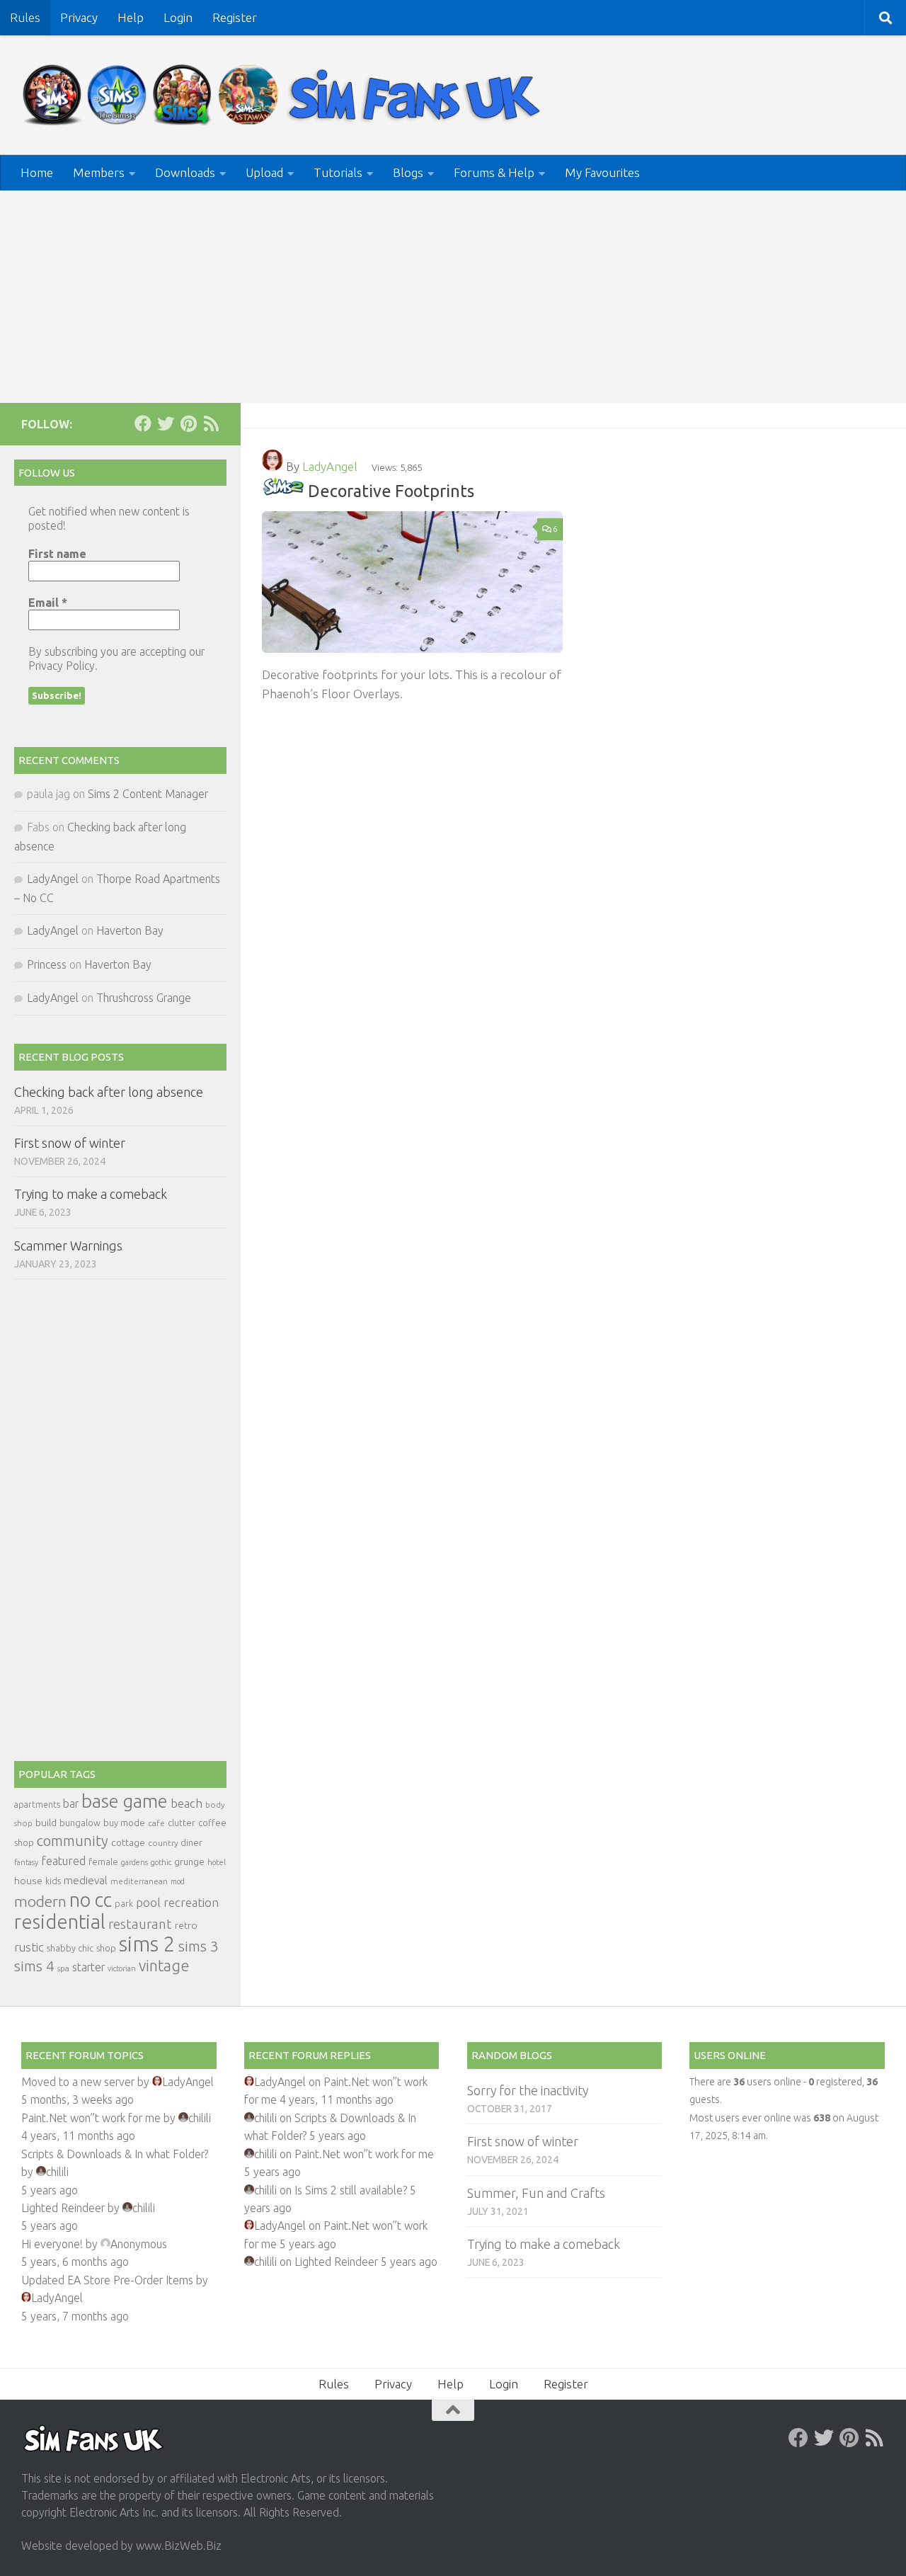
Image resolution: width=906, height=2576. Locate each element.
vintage (164, 1966)
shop (106, 1948)
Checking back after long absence (109, 1092)
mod (178, 1881)
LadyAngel (330, 466)
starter (88, 1967)
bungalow (80, 1823)
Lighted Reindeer (63, 2208)
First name (57, 554)
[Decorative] (283, 491)
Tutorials (338, 172)
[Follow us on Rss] (211, 423)
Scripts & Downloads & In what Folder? (115, 2154)
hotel (217, 1862)
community (73, 1841)
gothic (161, 1862)
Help (131, 17)
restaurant (140, 1924)
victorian (122, 1968)
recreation (191, 1902)
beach (187, 1803)
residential (60, 1921)
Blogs (408, 172)
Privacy (79, 17)
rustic (29, 1947)
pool (148, 1902)
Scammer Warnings (68, 1246)
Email (48, 603)
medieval (86, 1880)
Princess (47, 964)
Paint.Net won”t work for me (91, 2118)
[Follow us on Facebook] (143, 423)
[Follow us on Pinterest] (188, 423)
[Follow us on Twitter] (166, 423)
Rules (25, 17)
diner (191, 1842)
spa (63, 1968)
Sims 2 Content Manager (148, 794)
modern (40, 1901)
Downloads (185, 172)
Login (178, 17)
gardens (134, 1862)
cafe (156, 1823)
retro (186, 1925)
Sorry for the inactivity (528, 2090)
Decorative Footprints (391, 491)
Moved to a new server (78, 2082)
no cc (91, 1900)
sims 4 (34, 1966)
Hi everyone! (52, 2244)
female (103, 1862)
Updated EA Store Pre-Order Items (107, 2280)
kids (53, 1881)
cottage (128, 1842)
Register (235, 17)
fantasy (26, 1862)
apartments (37, 1805)
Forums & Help (494, 172)
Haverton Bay (130, 930)
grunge (189, 1862)
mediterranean (139, 1881)
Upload (264, 172)
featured (63, 1861)
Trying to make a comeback (91, 1194)
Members (99, 172)
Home (37, 172)
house (28, 1881)
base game (125, 1801)
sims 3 (199, 1946)
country (163, 1843)
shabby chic (70, 1948)
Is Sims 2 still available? (351, 2190)
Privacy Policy (62, 666)
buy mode (124, 1823)
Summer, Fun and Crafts (536, 2193)
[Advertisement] (453, 297)
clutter (182, 1823)
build (46, 1823)
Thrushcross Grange (144, 998)
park (124, 1904)
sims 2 (147, 1944)
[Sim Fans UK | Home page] (285, 95)
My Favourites (602, 172)
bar (71, 1803)
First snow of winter (70, 1143)
